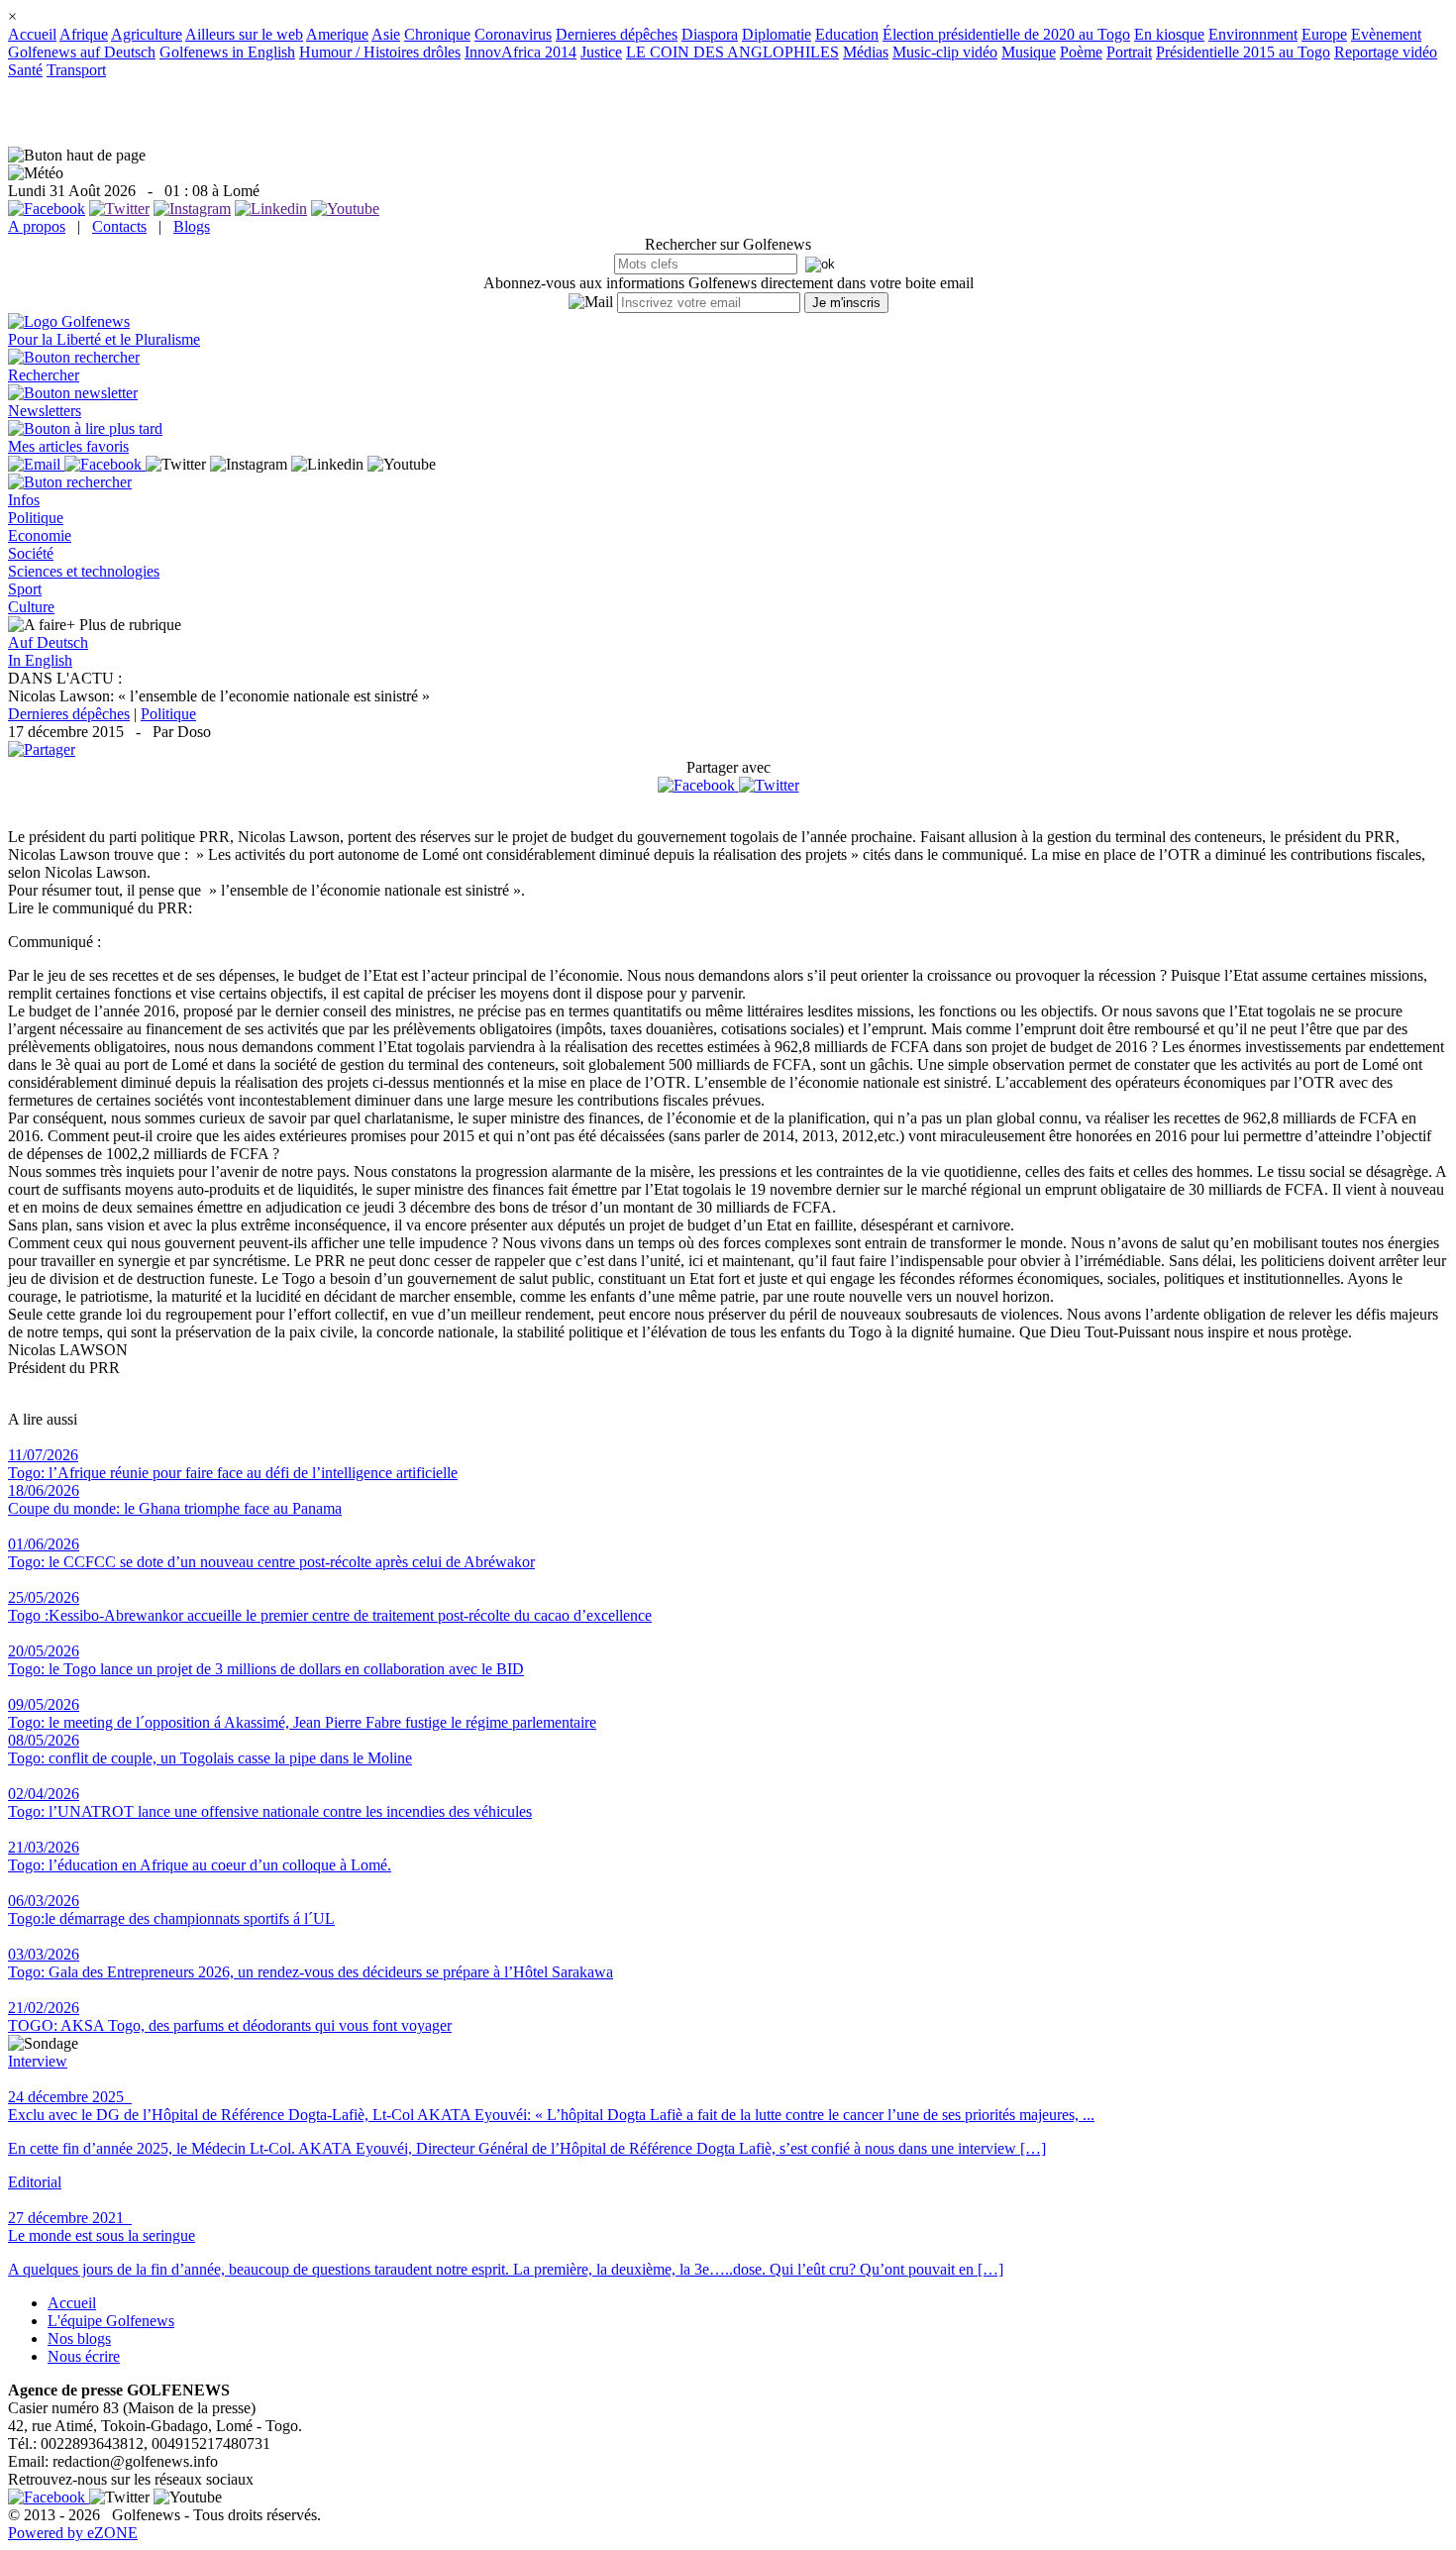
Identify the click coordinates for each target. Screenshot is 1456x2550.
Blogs (192, 226)
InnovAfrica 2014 (520, 52)
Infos (24, 500)
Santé (25, 70)
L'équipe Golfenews (111, 2321)
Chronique (437, 34)
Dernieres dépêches (617, 34)
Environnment (1253, 34)
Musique (1029, 52)
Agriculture (147, 34)
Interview (38, 2061)
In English (40, 660)
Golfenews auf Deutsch (82, 52)
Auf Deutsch (48, 642)
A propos (37, 226)
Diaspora (710, 34)
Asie (386, 34)
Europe (1324, 34)
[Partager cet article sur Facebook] (696, 786)
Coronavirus (513, 34)
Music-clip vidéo (945, 52)
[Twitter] (769, 785)
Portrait (1129, 52)
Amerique (337, 34)
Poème (1081, 52)
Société (31, 553)
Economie (40, 535)
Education (847, 34)
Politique (36, 518)
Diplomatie (777, 34)
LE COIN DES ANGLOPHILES (732, 52)
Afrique (84, 34)
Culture (31, 607)
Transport (76, 70)
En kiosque (1169, 34)
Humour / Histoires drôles (380, 52)
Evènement (1386, 34)
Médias (866, 52)
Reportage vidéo (1386, 52)
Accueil (32, 34)
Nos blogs (79, 2338)
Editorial (35, 2182)
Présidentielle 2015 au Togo (1243, 52)
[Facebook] (698, 785)
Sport (25, 589)
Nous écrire (84, 2356)
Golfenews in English (227, 52)
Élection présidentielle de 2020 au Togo (1006, 34)
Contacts (119, 226)
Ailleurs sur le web (244, 34)
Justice (601, 52)
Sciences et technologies (84, 571)
